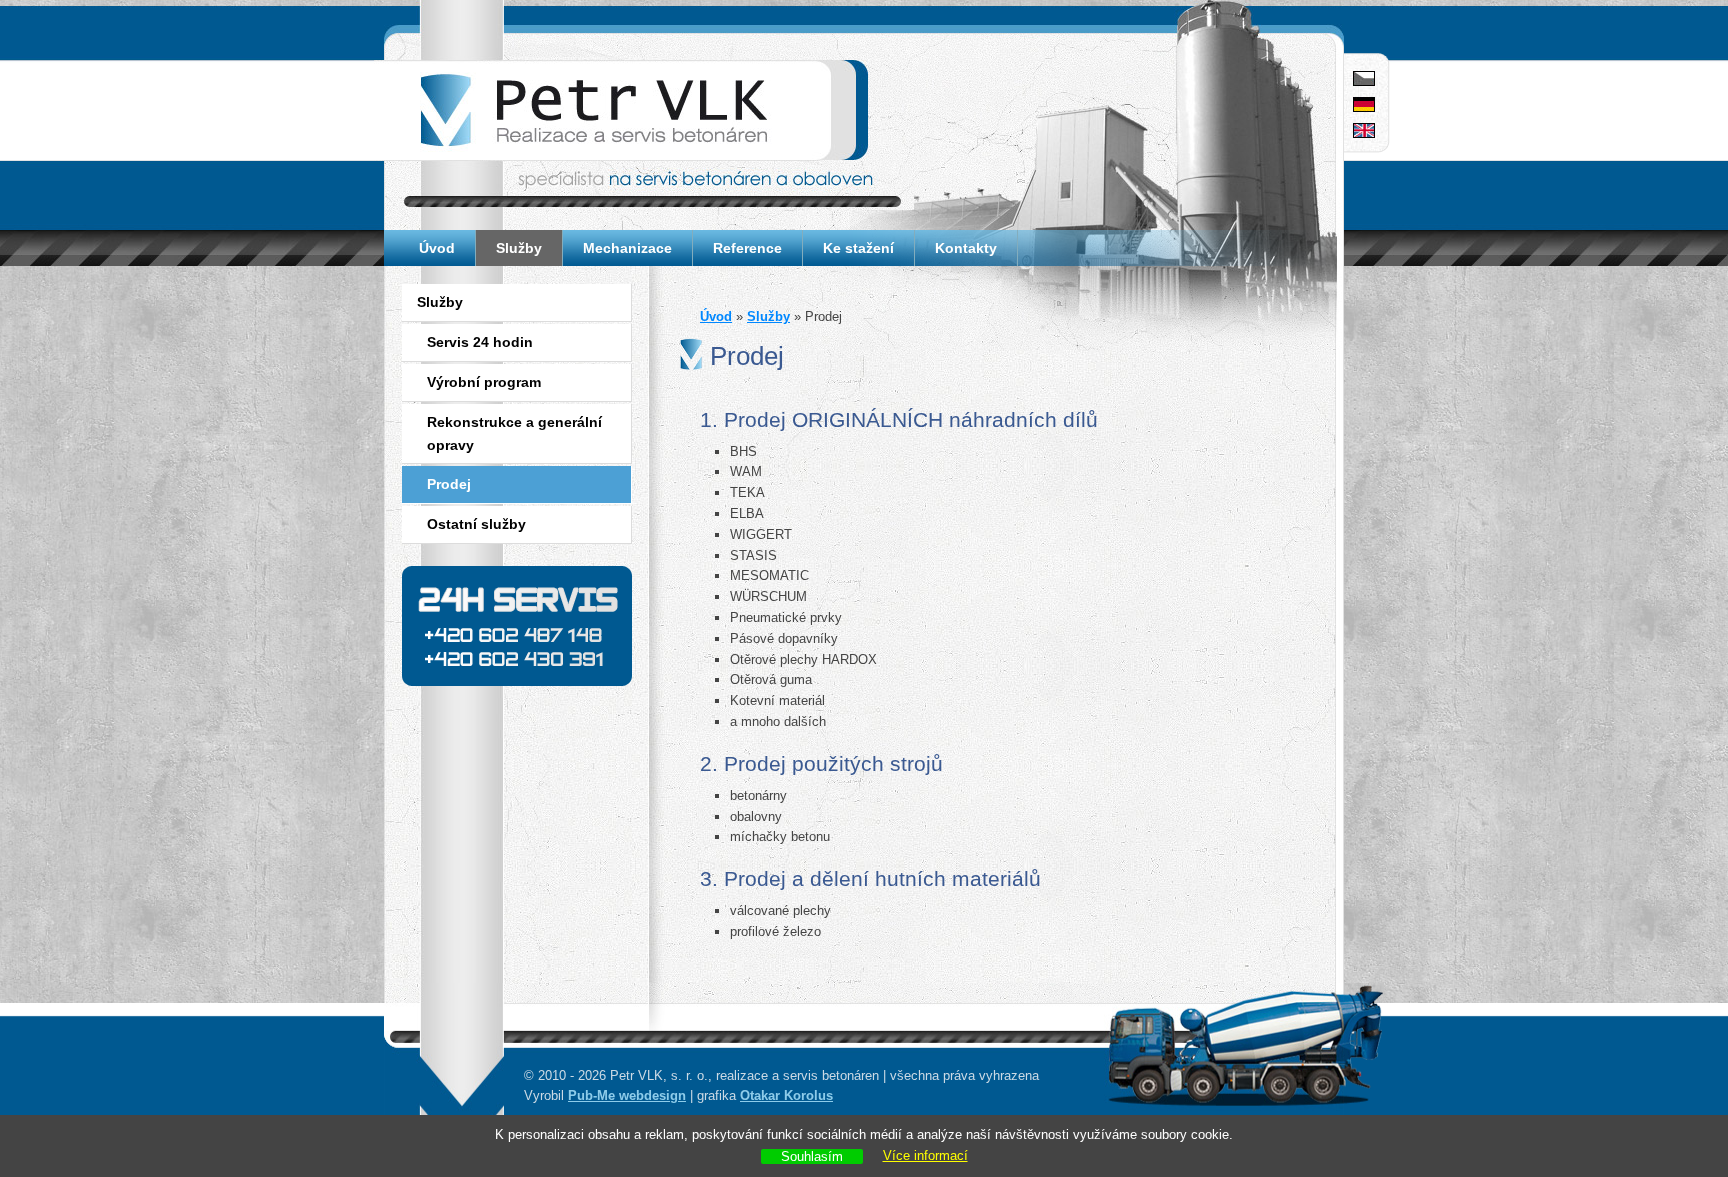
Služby (519, 248)
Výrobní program (484, 382)
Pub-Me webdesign (627, 1095)
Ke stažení (858, 248)
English (1364, 131)
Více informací (925, 1155)
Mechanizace (627, 248)
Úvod (437, 248)
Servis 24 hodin (480, 342)
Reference (747, 248)
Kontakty (966, 248)
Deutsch (1364, 105)
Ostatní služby (476, 524)
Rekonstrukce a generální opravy (514, 433)
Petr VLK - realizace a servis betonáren (488, 67)
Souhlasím (812, 1156)
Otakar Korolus (786, 1095)
